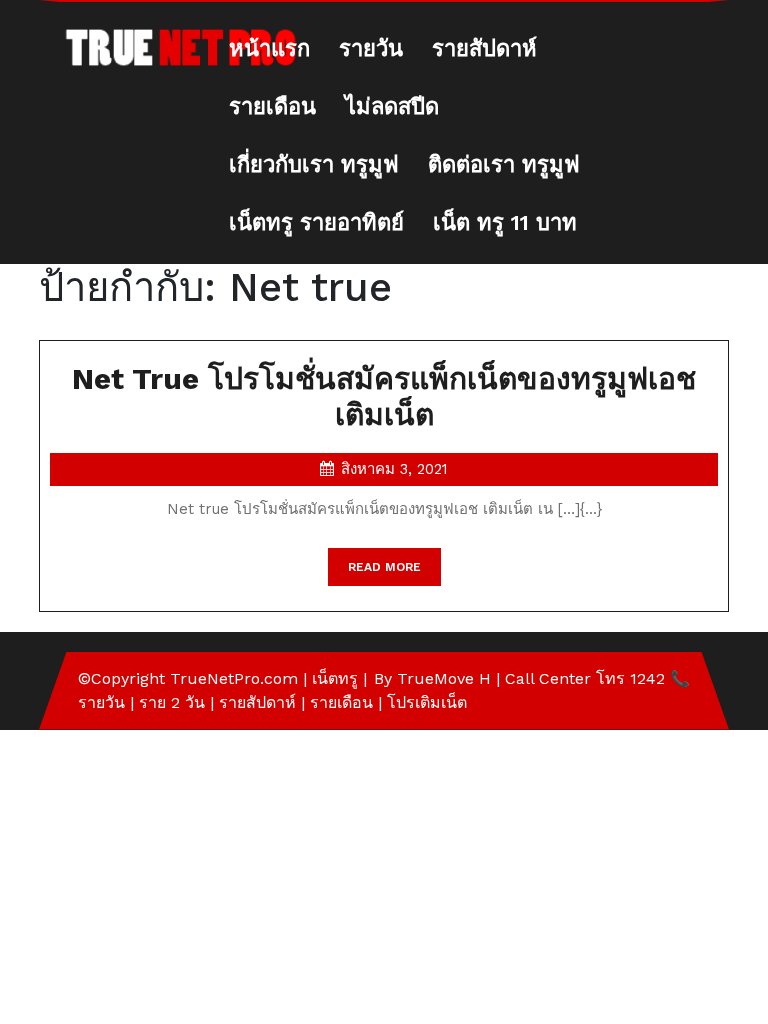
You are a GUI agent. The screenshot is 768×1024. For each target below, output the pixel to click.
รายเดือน (272, 106)
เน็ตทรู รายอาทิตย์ (316, 222)
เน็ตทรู (335, 678)
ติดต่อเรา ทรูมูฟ (504, 164)
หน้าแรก (269, 48)
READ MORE (394, 572)
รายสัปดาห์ (484, 48)
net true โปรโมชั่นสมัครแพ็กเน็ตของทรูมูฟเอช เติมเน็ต (384, 396)
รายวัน (371, 48)
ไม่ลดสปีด (392, 106)
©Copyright (124, 678)
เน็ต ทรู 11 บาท (505, 222)
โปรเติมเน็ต (427, 702)
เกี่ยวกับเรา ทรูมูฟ (314, 164)
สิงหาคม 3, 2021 (394, 469)
